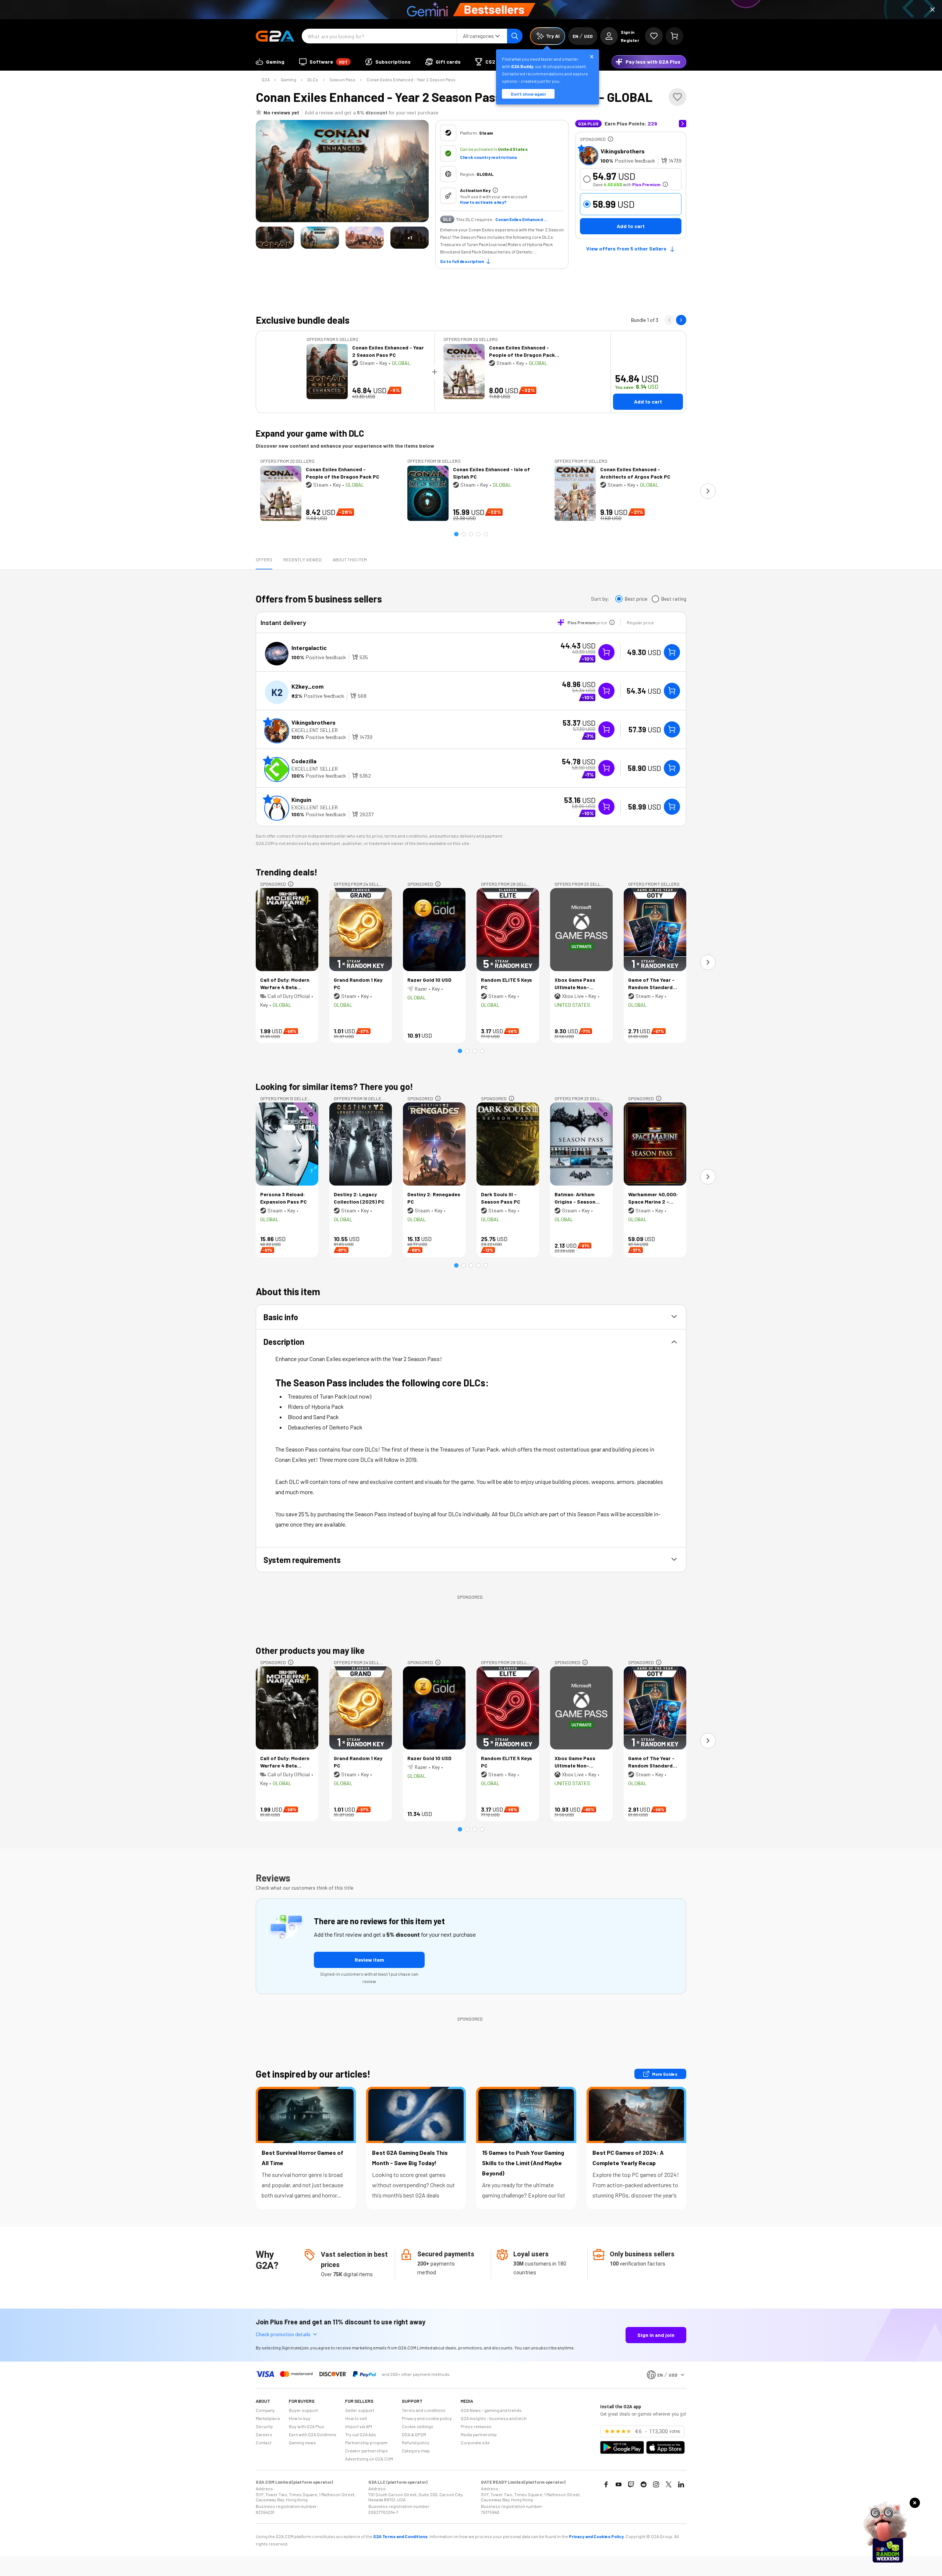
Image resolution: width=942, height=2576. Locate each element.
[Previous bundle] (669, 320)
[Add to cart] (672, 652)
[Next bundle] (681, 320)
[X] (669, 2484)
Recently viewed (302, 559)
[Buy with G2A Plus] (606, 652)
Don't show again (528, 94)
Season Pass (342, 79)
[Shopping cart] (674, 36)
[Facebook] (606, 2484)
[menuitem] (270, 62)
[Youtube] (619, 2484)
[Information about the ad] (610, 139)
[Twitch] (631, 2484)
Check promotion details (283, 2334)
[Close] (932, 10)
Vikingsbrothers (623, 151)
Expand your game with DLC (310, 433)
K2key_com (307, 686)
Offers (264, 559)
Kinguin (301, 800)
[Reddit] (644, 2484)
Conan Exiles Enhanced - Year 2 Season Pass (411, 79)
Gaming (288, 79)
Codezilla (304, 761)
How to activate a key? (483, 202)
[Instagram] (656, 2484)
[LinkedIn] (681, 2484)
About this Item (350, 559)
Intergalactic (309, 648)
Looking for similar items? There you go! (334, 1086)
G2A (266, 79)
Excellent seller (315, 730)
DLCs (313, 79)
